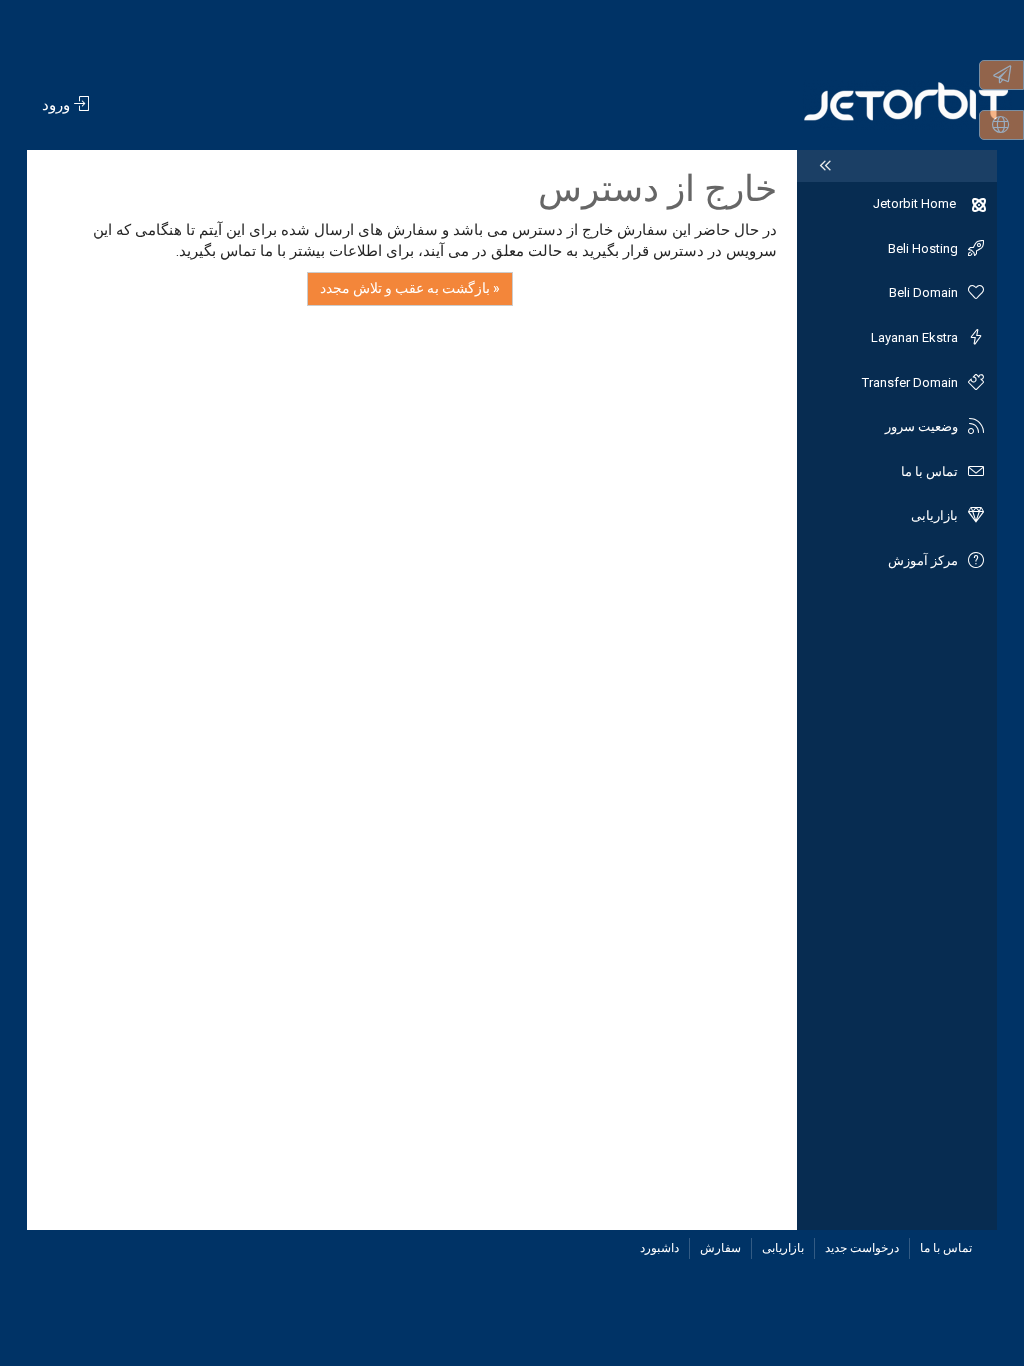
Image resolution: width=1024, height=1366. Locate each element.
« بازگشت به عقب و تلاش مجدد (410, 288)
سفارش (720, 1248)
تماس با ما (946, 1248)
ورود (58, 105)
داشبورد (659, 1248)
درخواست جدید (862, 1248)
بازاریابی (783, 1248)
